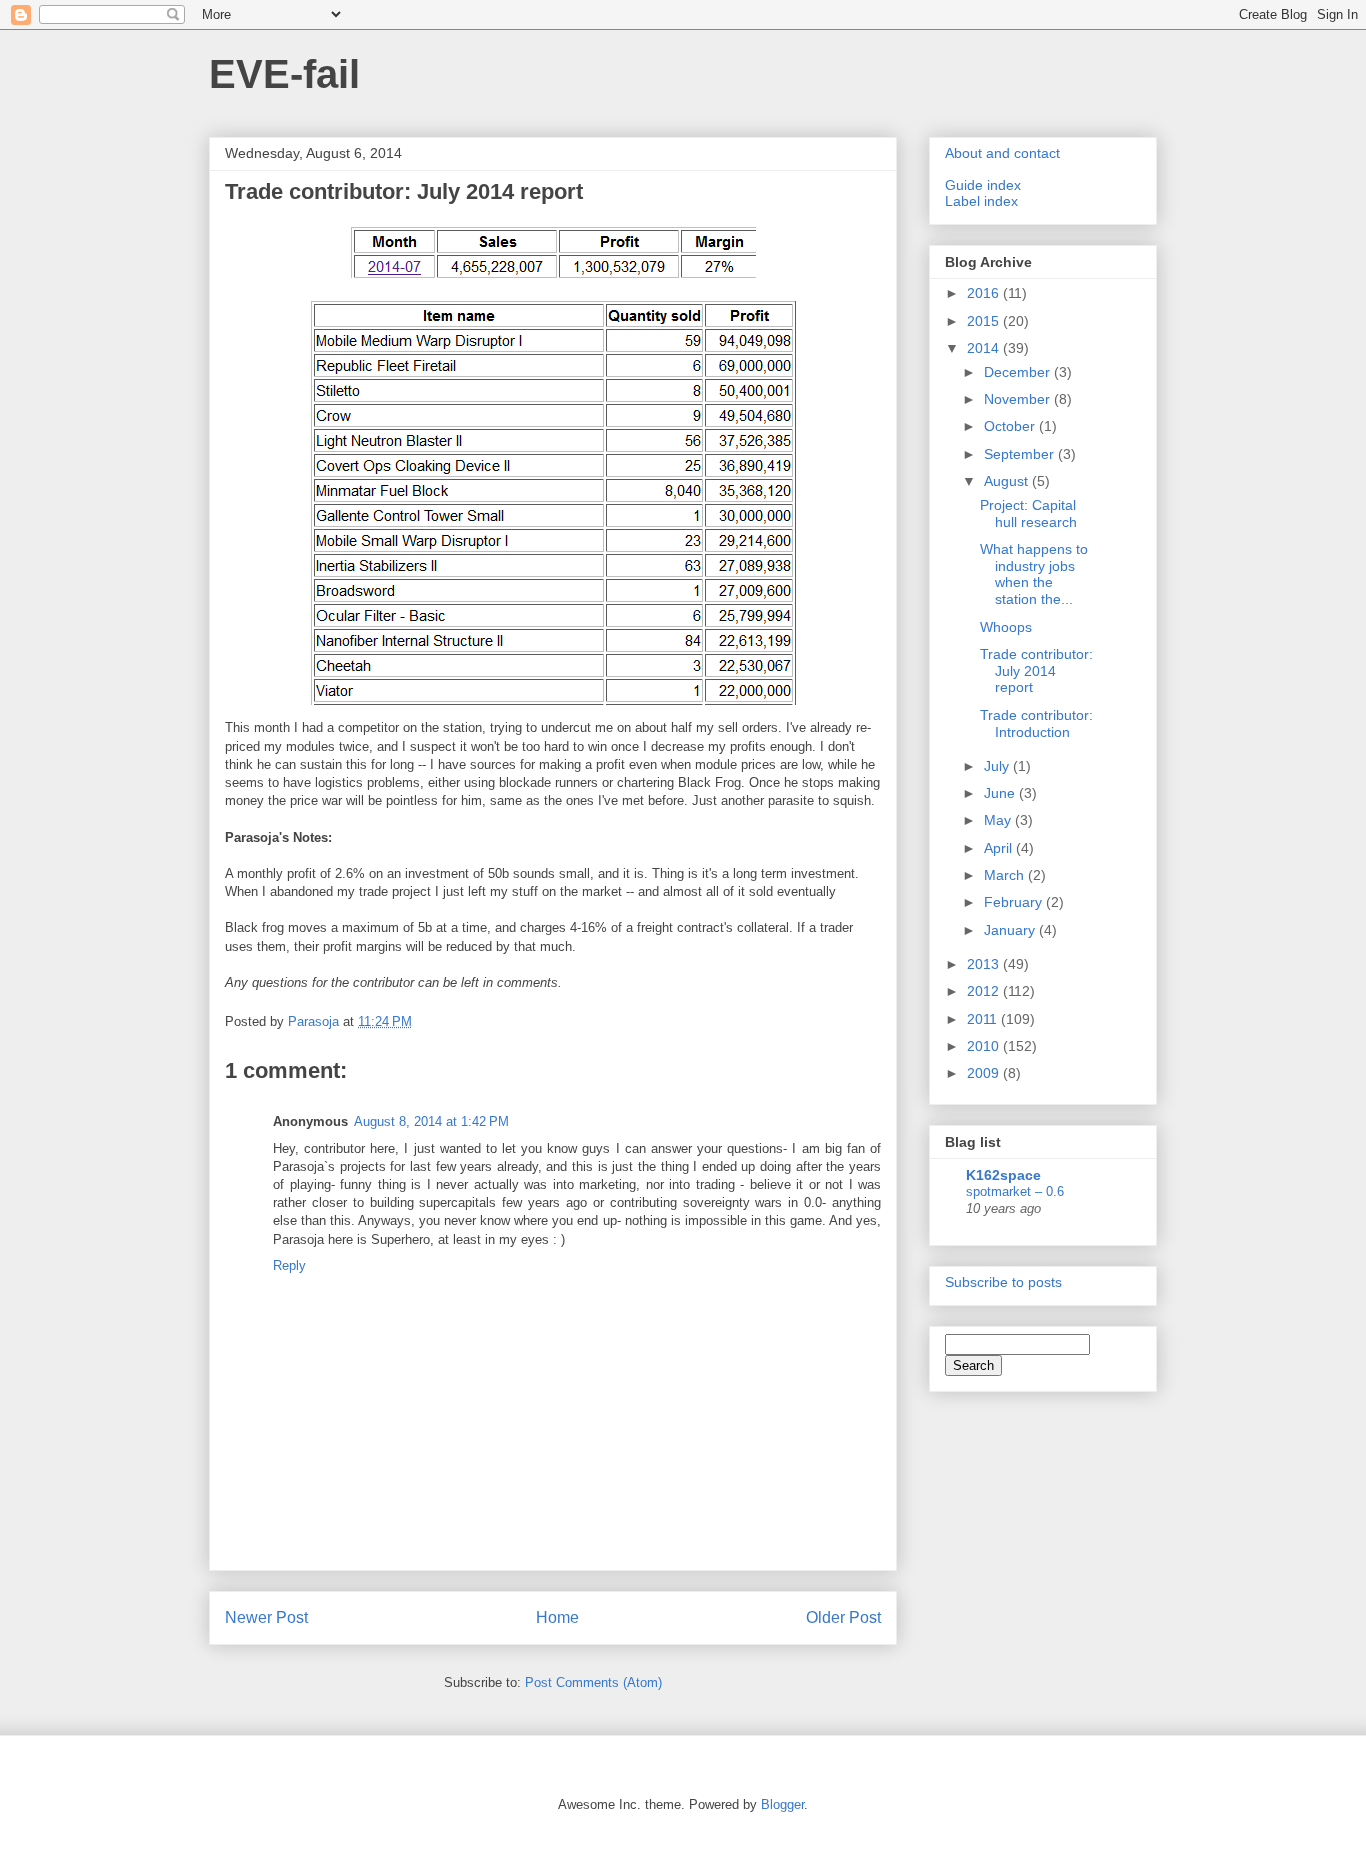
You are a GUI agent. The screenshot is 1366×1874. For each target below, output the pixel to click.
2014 (985, 348)
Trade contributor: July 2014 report (1036, 671)
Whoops (1006, 627)
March (1006, 875)
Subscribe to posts (1003, 1282)
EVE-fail (284, 74)
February (1015, 902)
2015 (985, 321)
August (1008, 481)
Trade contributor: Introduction (1036, 723)
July (998, 766)
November (1019, 399)
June (1001, 793)
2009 (985, 1073)
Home (557, 1617)
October (1011, 426)
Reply (289, 1265)
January (1011, 930)
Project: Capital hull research (1028, 513)
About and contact (1002, 153)
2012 (985, 991)
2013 (985, 964)
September (1021, 454)
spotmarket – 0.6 (1015, 1191)
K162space (1003, 1175)
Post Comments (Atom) (593, 1682)
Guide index (983, 185)
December (1019, 372)
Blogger (782, 1804)
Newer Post (266, 1617)
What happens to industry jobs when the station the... (1034, 574)
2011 (984, 1019)
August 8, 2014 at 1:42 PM (431, 1121)
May (999, 820)
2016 (985, 293)
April (1000, 848)
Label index (981, 201)
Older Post (843, 1617)
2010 (985, 1046)
